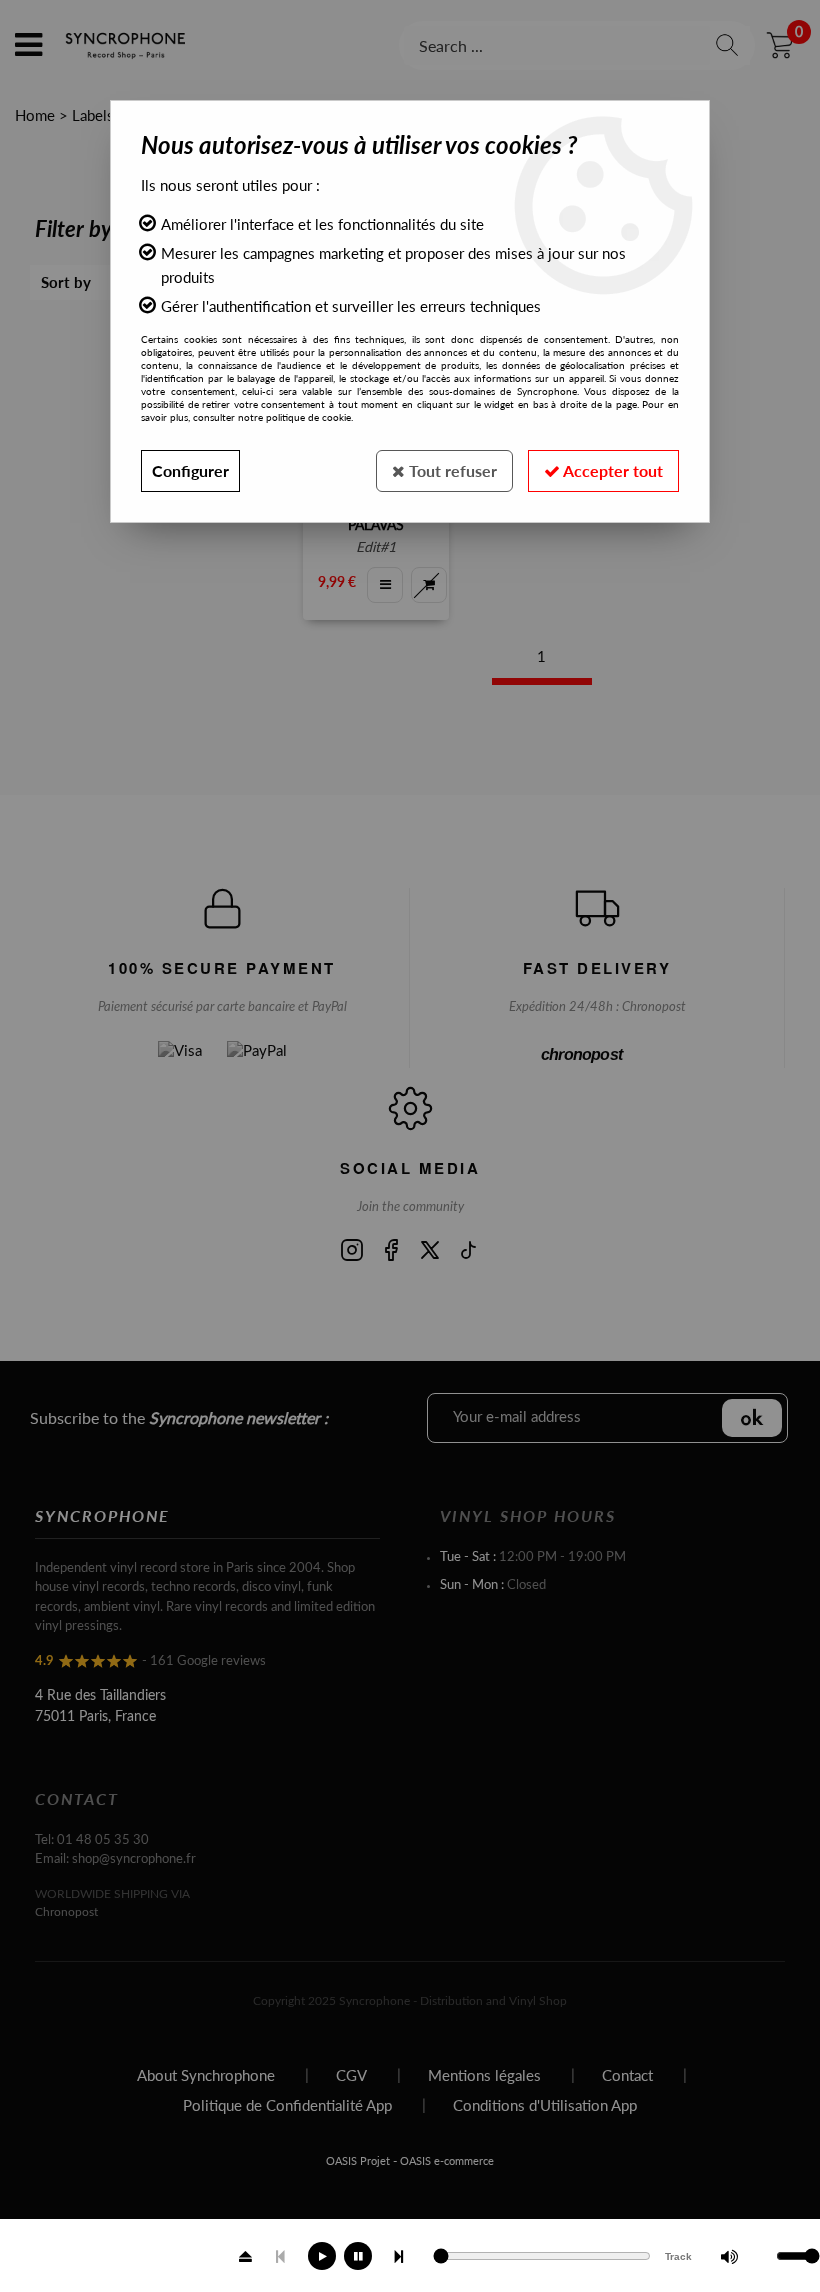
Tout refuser (451, 470)
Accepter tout (611, 470)
